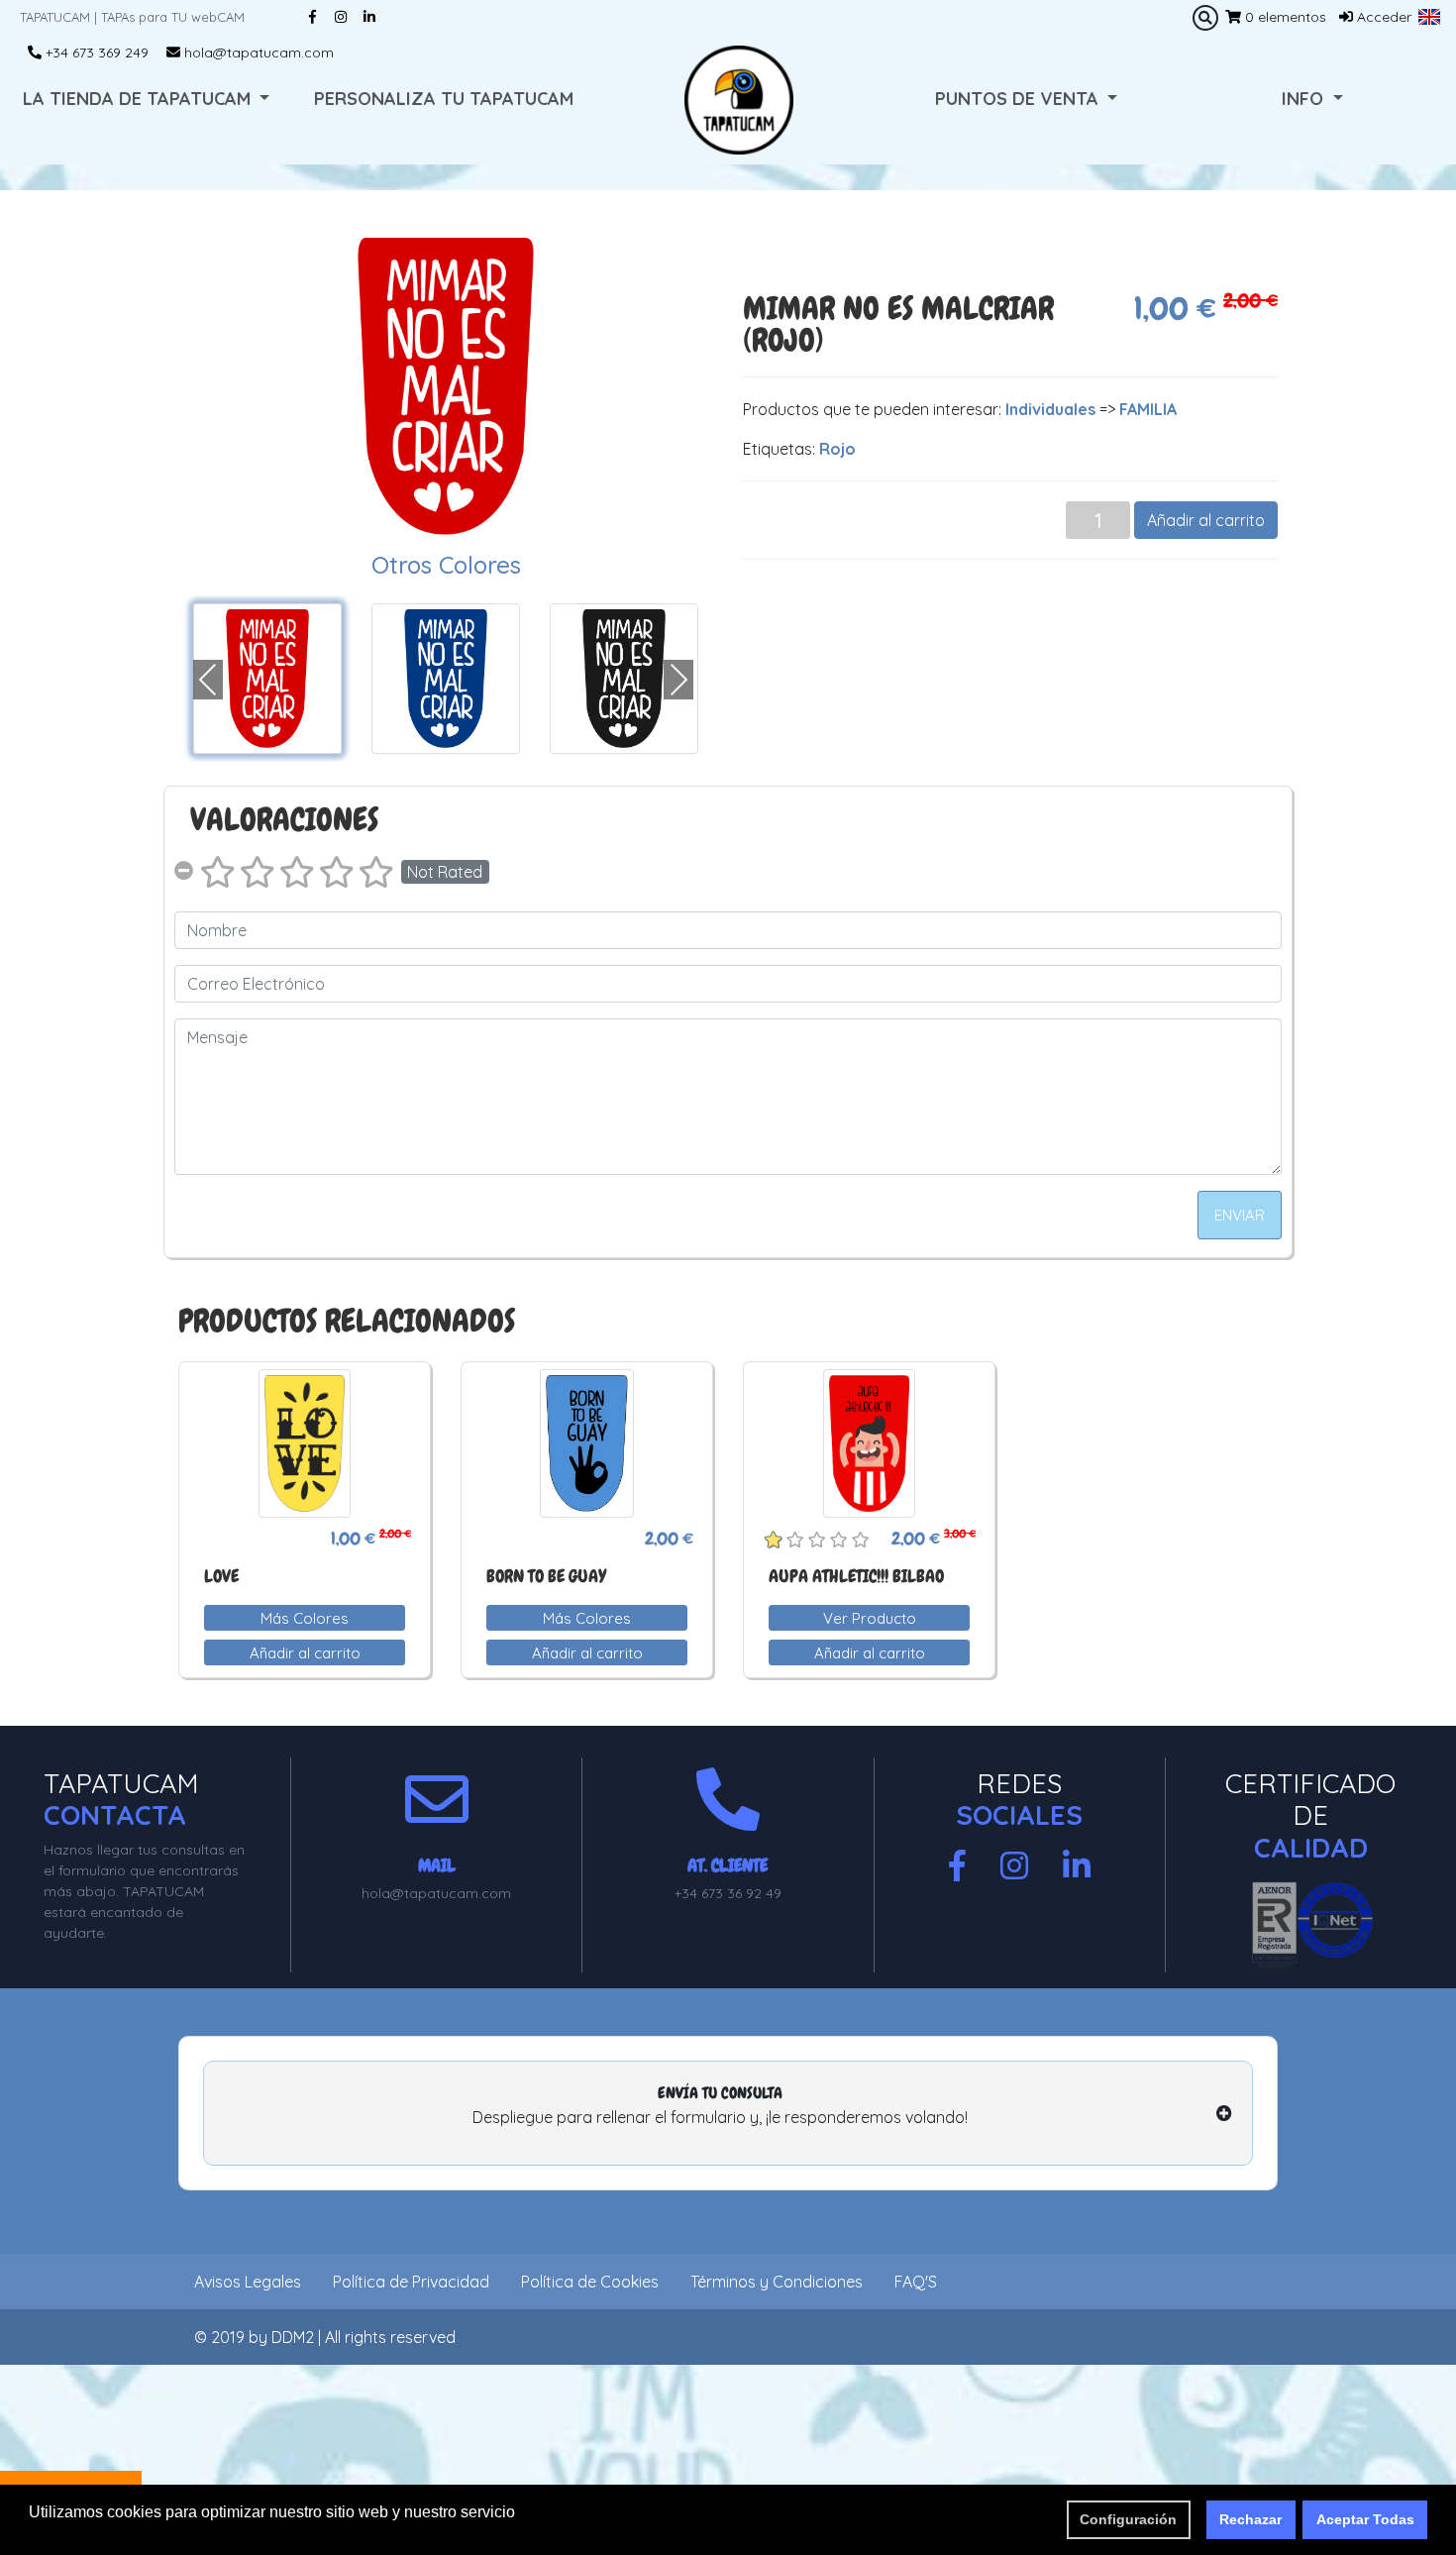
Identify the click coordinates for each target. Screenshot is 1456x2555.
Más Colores (305, 1618)
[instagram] (1014, 1866)
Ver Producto (870, 1618)
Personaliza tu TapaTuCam (444, 99)
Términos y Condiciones (777, 2282)
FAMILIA (1148, 409)
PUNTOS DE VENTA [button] (1019, 99)
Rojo (837, 449)
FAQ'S (916, 2282)
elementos (1286, 17)
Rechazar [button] (1250, 2519)
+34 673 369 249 (95, 53)
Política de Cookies (590, 2282)
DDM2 (293, 2337)
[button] (1429, 17)
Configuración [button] (1128, 2519)
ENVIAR (1240, 1215)
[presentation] (208, 680)
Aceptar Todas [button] (1365, 2519)
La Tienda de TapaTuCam (139, 99)
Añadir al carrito (1206, 520)
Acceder (1382, 17)
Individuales (1050, 409)
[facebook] (957, 1866)
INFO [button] (1305, 99)
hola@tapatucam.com (257, 53)
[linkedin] (1077, 1866)
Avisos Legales (248, 2282)
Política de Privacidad (411, 2282)
